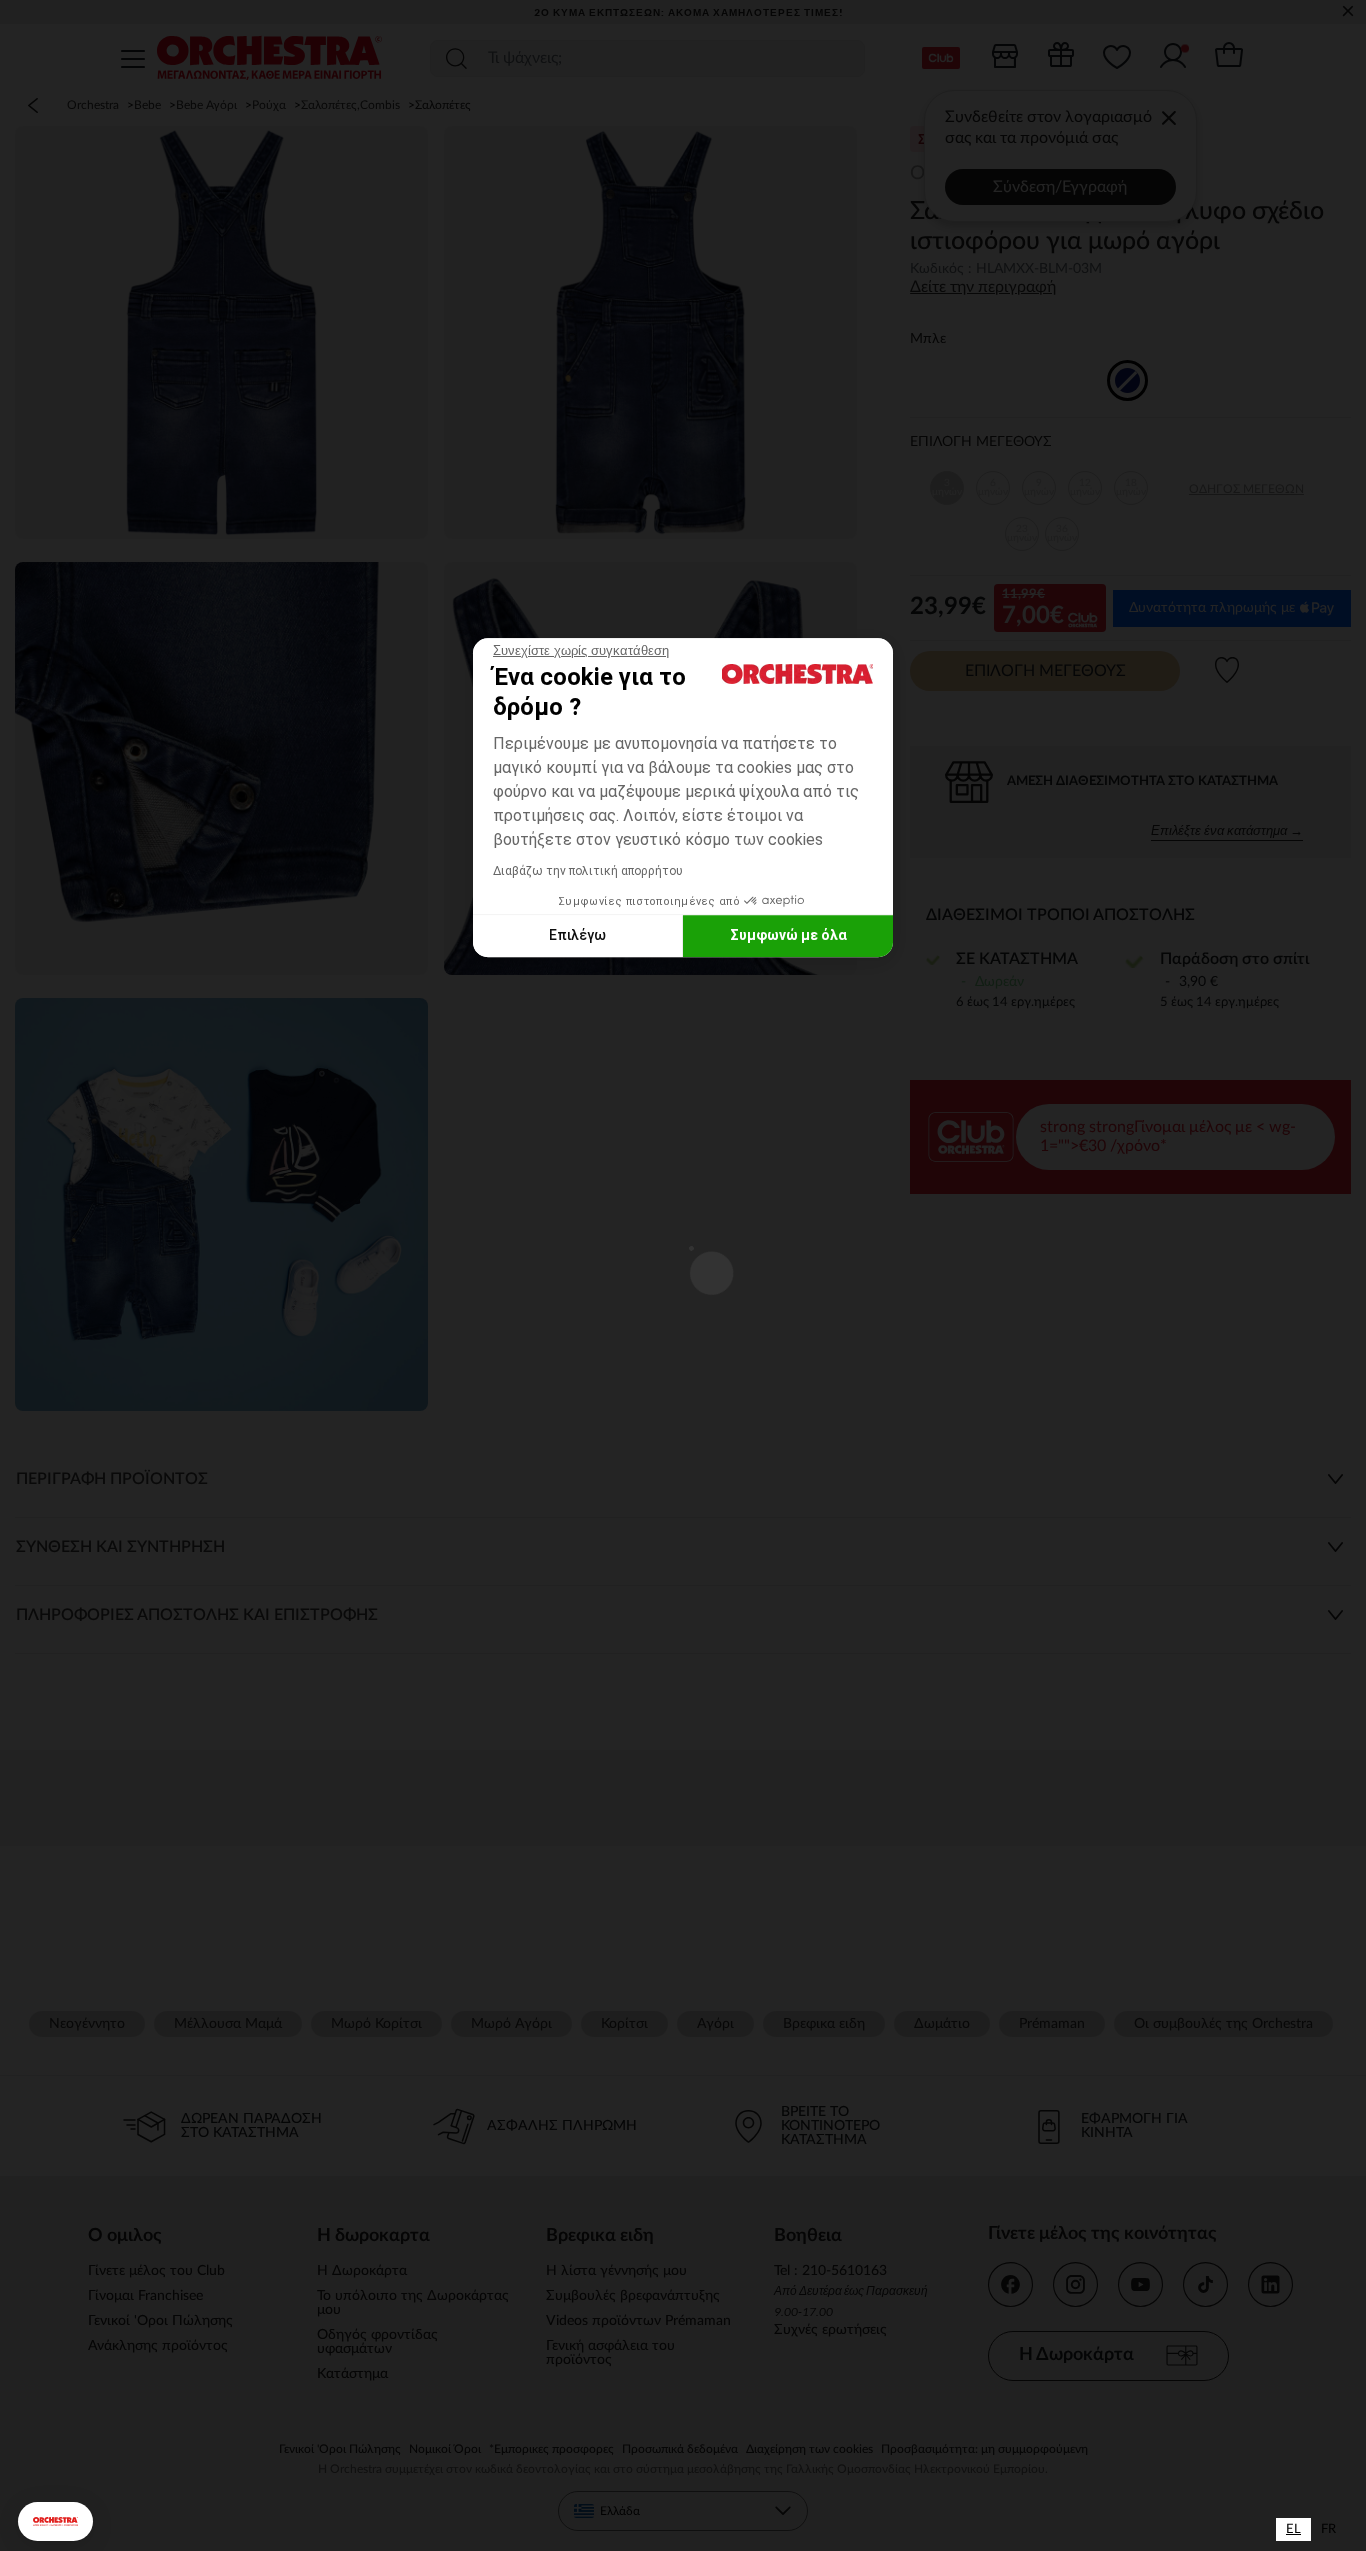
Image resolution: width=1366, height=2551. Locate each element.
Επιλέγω (577, 935)
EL (1293, 2529)
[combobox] (1293, 2529)
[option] (1328, 2529)
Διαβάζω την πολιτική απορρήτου (588, 871)
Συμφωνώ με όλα (788, 935)
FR (1328, 2529)
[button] (55, 2521)
